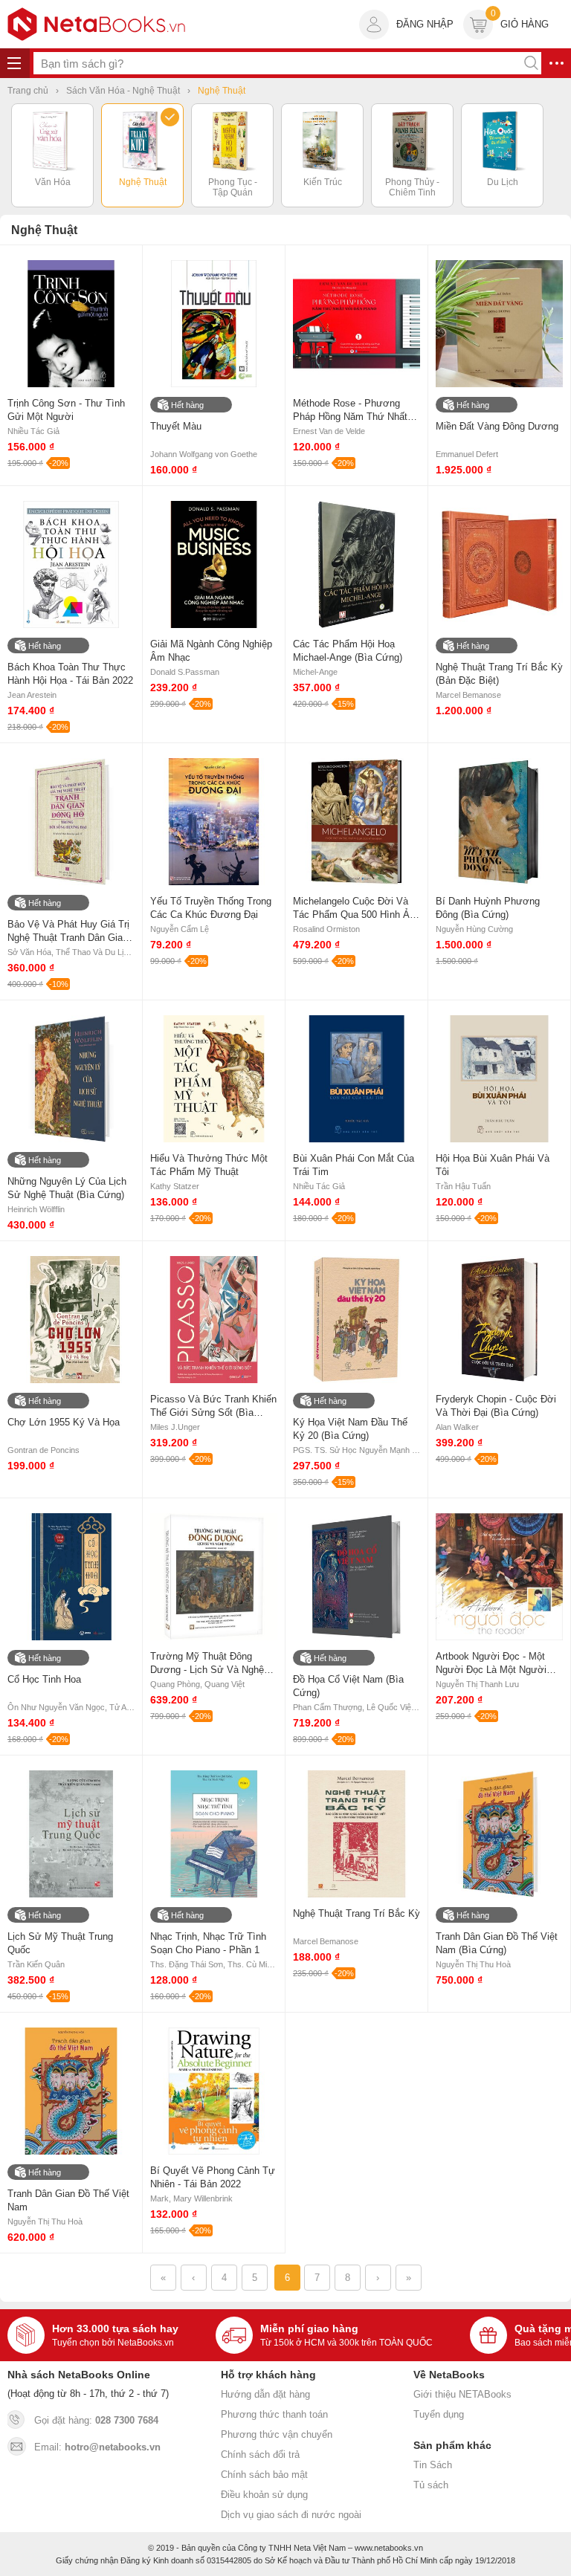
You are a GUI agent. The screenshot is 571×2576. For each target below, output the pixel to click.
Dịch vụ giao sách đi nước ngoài (291, 2515)
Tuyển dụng (439, 2414)
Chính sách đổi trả (260, 2454)
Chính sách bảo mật (264, 2475)
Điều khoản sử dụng (264, 2495)
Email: (97, 2447)
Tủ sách (431, 2485)
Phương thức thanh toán (274, 2414)
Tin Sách (433, 2465)
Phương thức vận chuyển (277, 2434)
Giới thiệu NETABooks (462, 2394)
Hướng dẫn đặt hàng (265, 2394)
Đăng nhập (425, 24)
